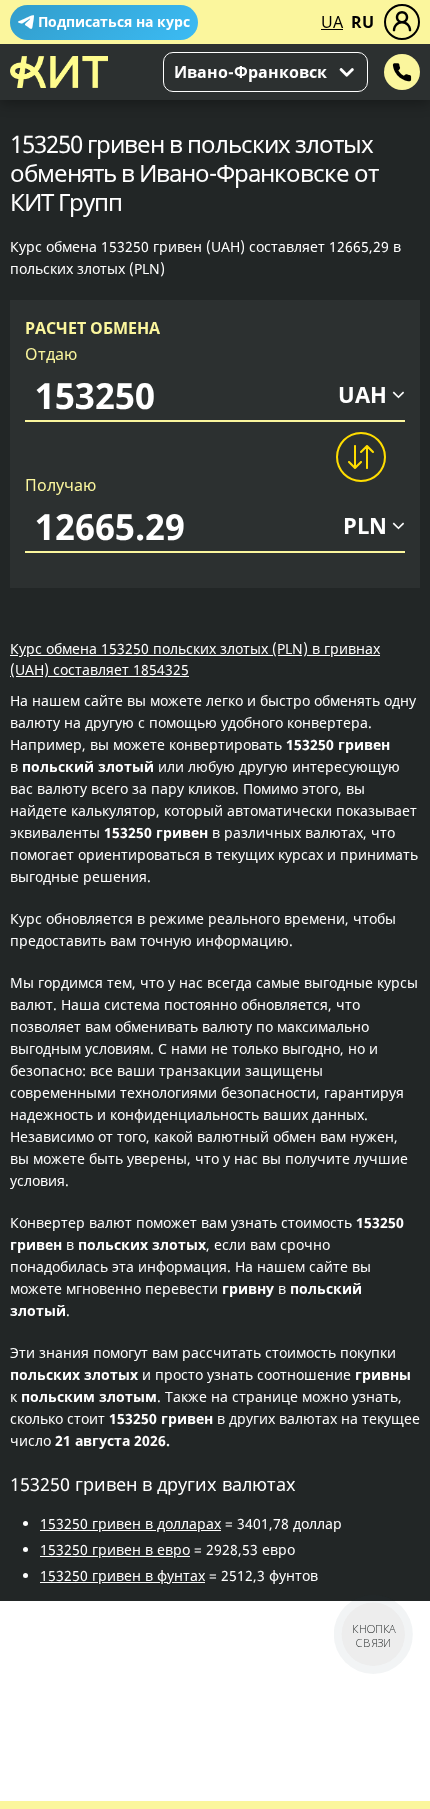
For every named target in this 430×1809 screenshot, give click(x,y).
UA (332, 22)
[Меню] (402, 22)
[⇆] (360, 457)
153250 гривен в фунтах (122, 1575)
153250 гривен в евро (115, 1549)
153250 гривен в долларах (130, 1523)
